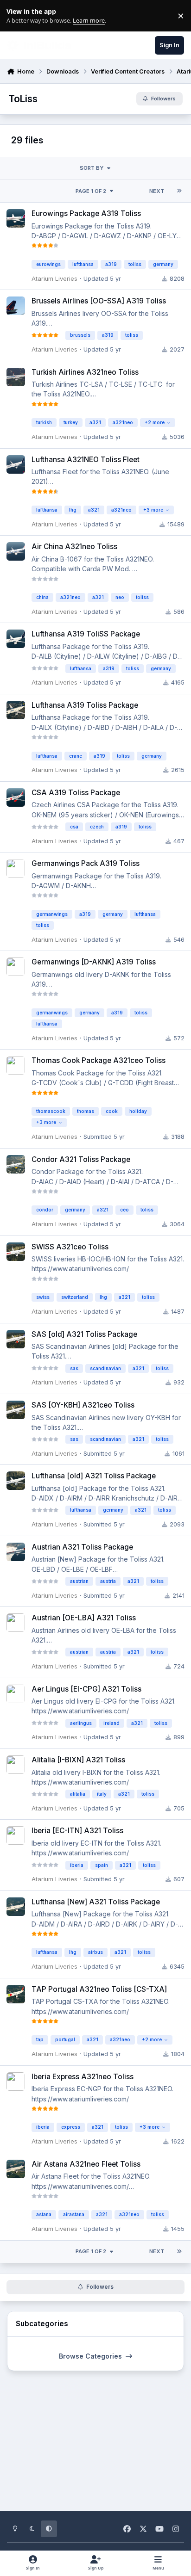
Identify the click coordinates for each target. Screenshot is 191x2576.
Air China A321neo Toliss (74, 547)
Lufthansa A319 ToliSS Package (86, 634)
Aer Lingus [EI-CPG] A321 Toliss (86, 1689)
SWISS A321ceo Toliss (70, 1247)
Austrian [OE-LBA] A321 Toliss (84, 1618)
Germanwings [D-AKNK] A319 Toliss (94, 962)
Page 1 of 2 (91, 191)
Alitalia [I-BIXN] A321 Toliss (78, 1760)
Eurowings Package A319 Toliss (86, 213)
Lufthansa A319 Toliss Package (85, 705)
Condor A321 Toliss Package (81, 1159)
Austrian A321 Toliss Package (82, 1547)
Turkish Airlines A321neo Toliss (85, 372)
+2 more (155, 422)
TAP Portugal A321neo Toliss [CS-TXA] (99, 1989)
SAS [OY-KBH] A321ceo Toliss (83, 1405)
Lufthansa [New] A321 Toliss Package (96, 1902)
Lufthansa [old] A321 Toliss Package (94, 1476)
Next (157, 191)
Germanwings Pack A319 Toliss (86, 863)
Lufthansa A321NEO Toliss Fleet (86, 460)
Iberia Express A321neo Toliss (83, 2077)
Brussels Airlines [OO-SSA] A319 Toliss (99, 301)
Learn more (18, 16)
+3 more (153, 510)
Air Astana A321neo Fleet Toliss (86, 2164)
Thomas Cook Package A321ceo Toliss (99, 1060)
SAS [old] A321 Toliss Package (84, 1334)
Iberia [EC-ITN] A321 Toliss (77, 1831)
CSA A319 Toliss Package (76, 793)
